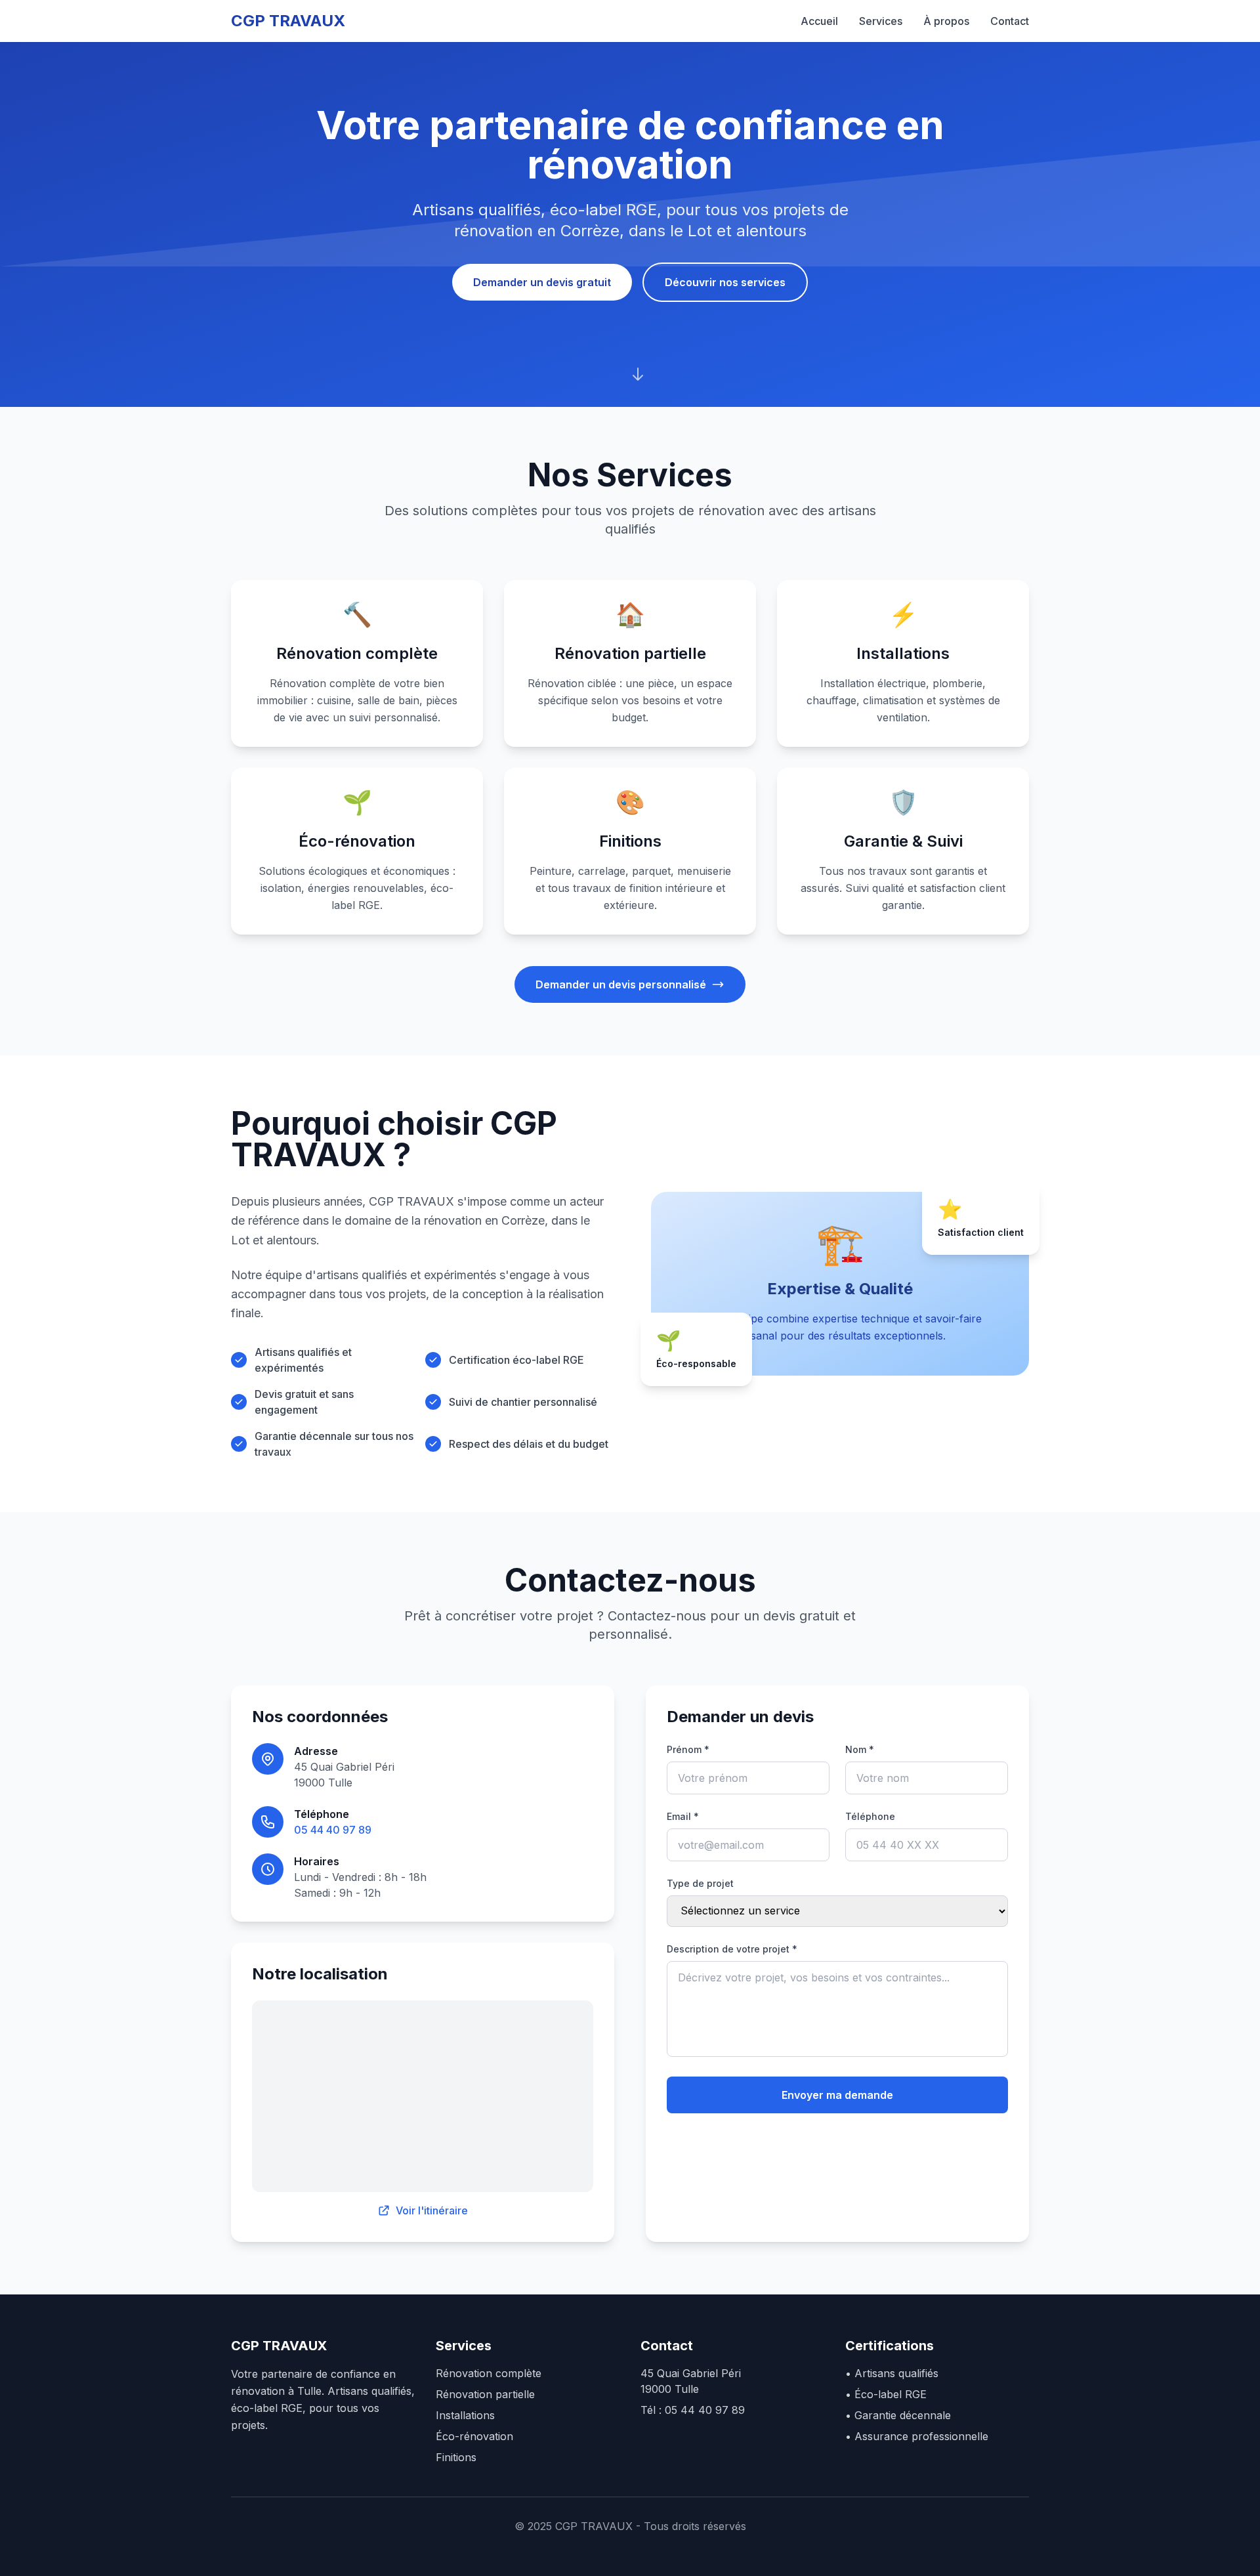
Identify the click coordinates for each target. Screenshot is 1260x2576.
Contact (1010, 21)
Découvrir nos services (725, 282)
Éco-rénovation (474, 2436)
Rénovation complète (489, 2373)
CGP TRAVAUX (288, 21)
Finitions (456, 2457)
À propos (946, 21)
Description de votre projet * (732, 1949)
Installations (465, 2415)
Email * (683, 1816)
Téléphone (870, 1816)
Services (881, 21)
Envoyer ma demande (837, 2095)
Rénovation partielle (485, 2394)
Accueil (819, 21)
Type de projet (700, 1883)
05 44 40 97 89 (333, 1830)
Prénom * (688, 1749)
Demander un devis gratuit (542, 282)
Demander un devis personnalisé (621, 984)
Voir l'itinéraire (432, 2210)
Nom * (860, 1749)
